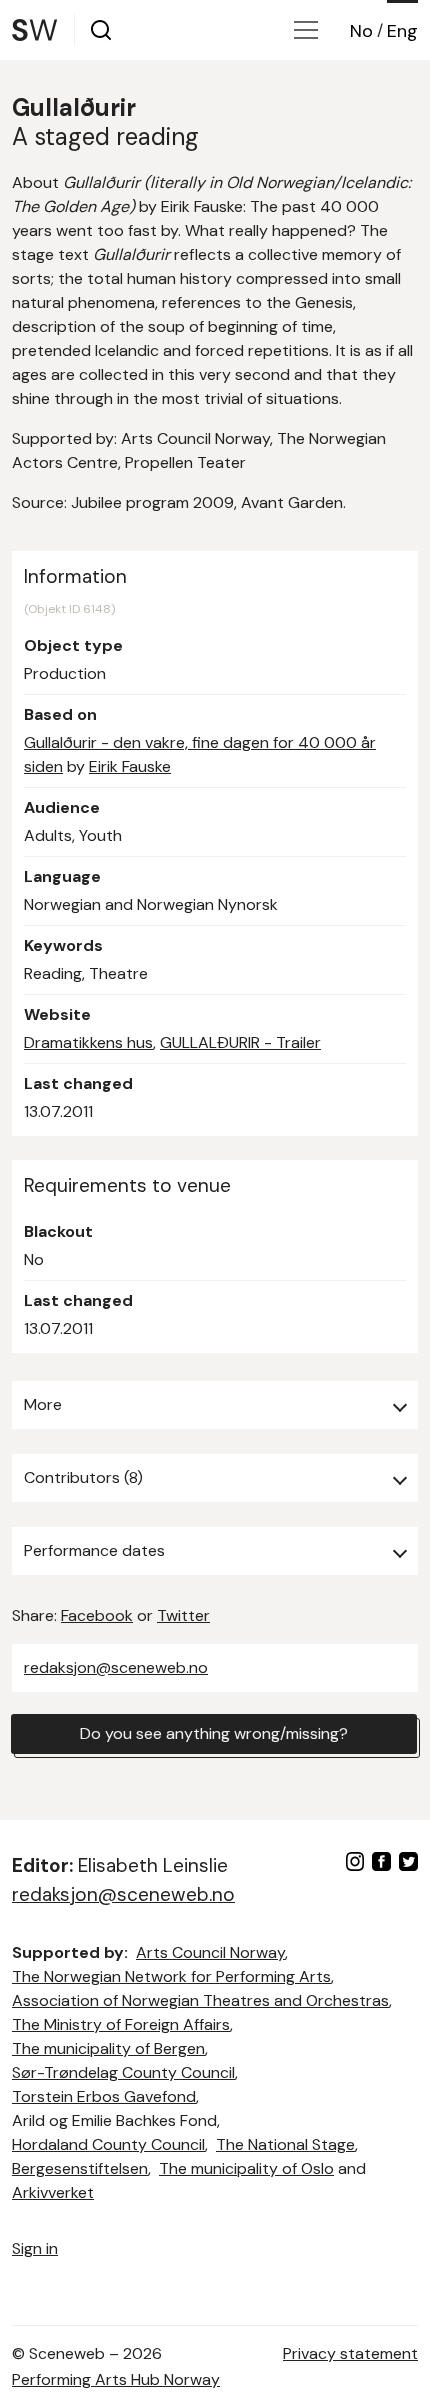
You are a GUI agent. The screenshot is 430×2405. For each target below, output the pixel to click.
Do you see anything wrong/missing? (214, 1733)
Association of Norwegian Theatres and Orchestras (200, 2000)
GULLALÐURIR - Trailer (240, 1042)
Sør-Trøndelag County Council (123, 2072)
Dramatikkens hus (88, 1042)
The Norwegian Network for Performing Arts (171, 1976)
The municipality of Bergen (108, 2048)
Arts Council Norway (210, 1952)
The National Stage (285, 2144)
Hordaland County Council (108, 2144)
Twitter (183, 1615)
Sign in (35, 2248)
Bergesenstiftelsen (80, 2168)
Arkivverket (53, 2192)
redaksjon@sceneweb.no (116, 1667)
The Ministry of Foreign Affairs (121, 2024)
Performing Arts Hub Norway (116, 2379)
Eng (402, 31)
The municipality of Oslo (246, 2168)
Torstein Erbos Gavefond (104, 2096)
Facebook (97, 1615)
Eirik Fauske (130, 766)
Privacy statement (350, 2353)
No (361, 31)
